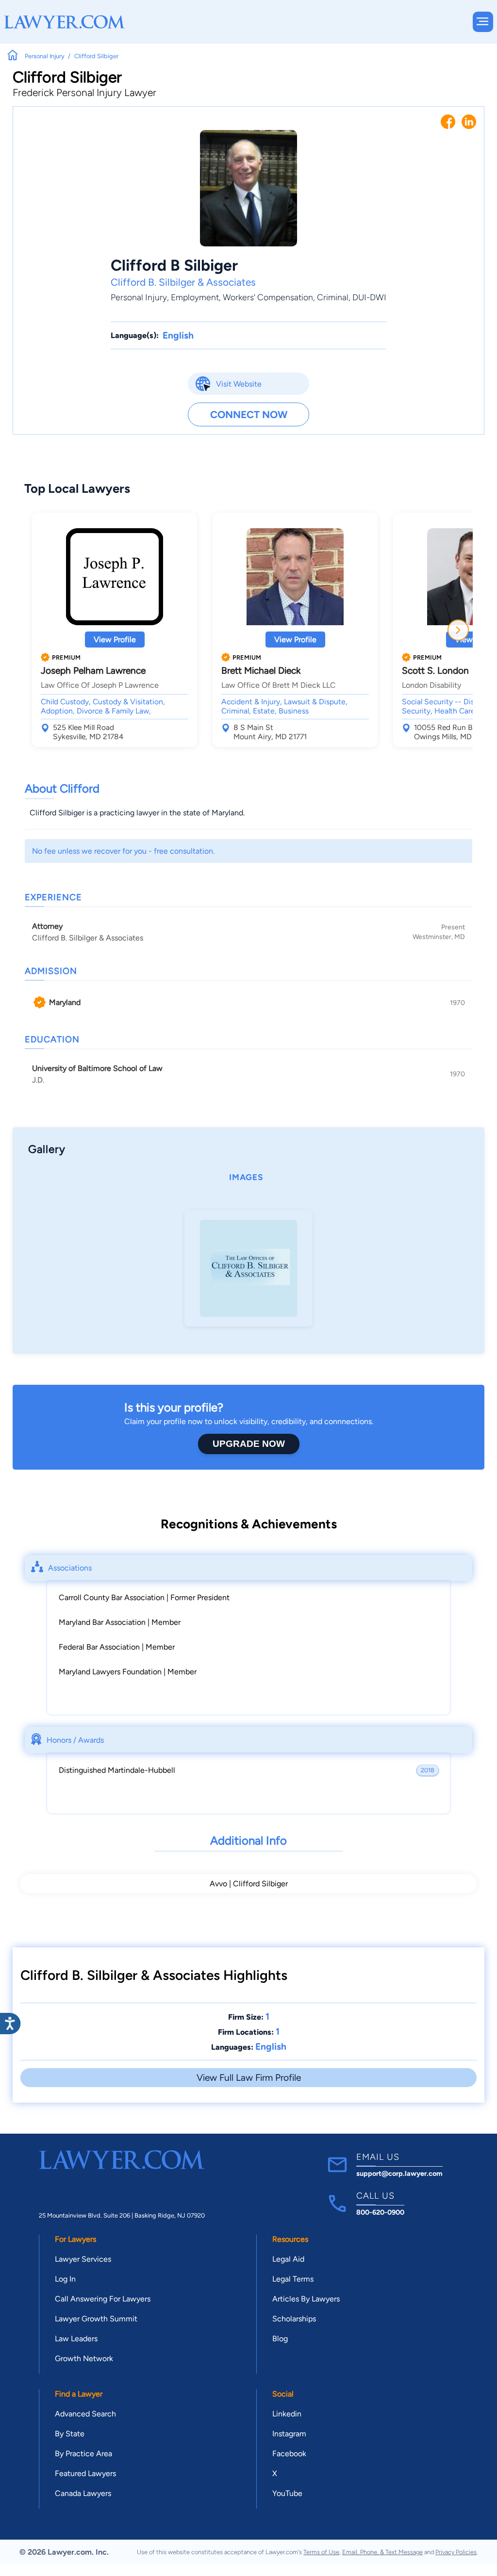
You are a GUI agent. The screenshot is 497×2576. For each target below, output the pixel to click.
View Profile (115, 640)
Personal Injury (139, 297)
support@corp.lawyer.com (399, 2173)
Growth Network (84, 2358)
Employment (195, 297)
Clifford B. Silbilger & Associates (183, 282)
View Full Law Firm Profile (249, 2078)
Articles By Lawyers (306, 2299)
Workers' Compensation (268, 297)
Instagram (289, 2434)
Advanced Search (85, 2414)
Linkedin (287, 2414)
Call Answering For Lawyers (103, 2299)
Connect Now (249, 414)
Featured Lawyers (85, 2473)
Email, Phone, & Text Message (382, 2552)
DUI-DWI (369, 297)
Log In (65, 2279)
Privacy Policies (456, 2552)
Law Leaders (76, 2339)
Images (246, 1177)
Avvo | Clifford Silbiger (249, 1884)
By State (70, 2434)
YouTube (287, 2493)
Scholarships (294, 2319)
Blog (280, 2339)
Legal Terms (293, 2279)
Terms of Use (321, 2552)
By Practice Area (83, 2454)
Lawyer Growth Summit (96, 2319)
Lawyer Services (83, 2259)
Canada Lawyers (83, 2493)
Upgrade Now (249, 1444)
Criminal (333, 297)
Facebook (289, 2454)
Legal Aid (288, 2259)
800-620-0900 (380, 2212)
